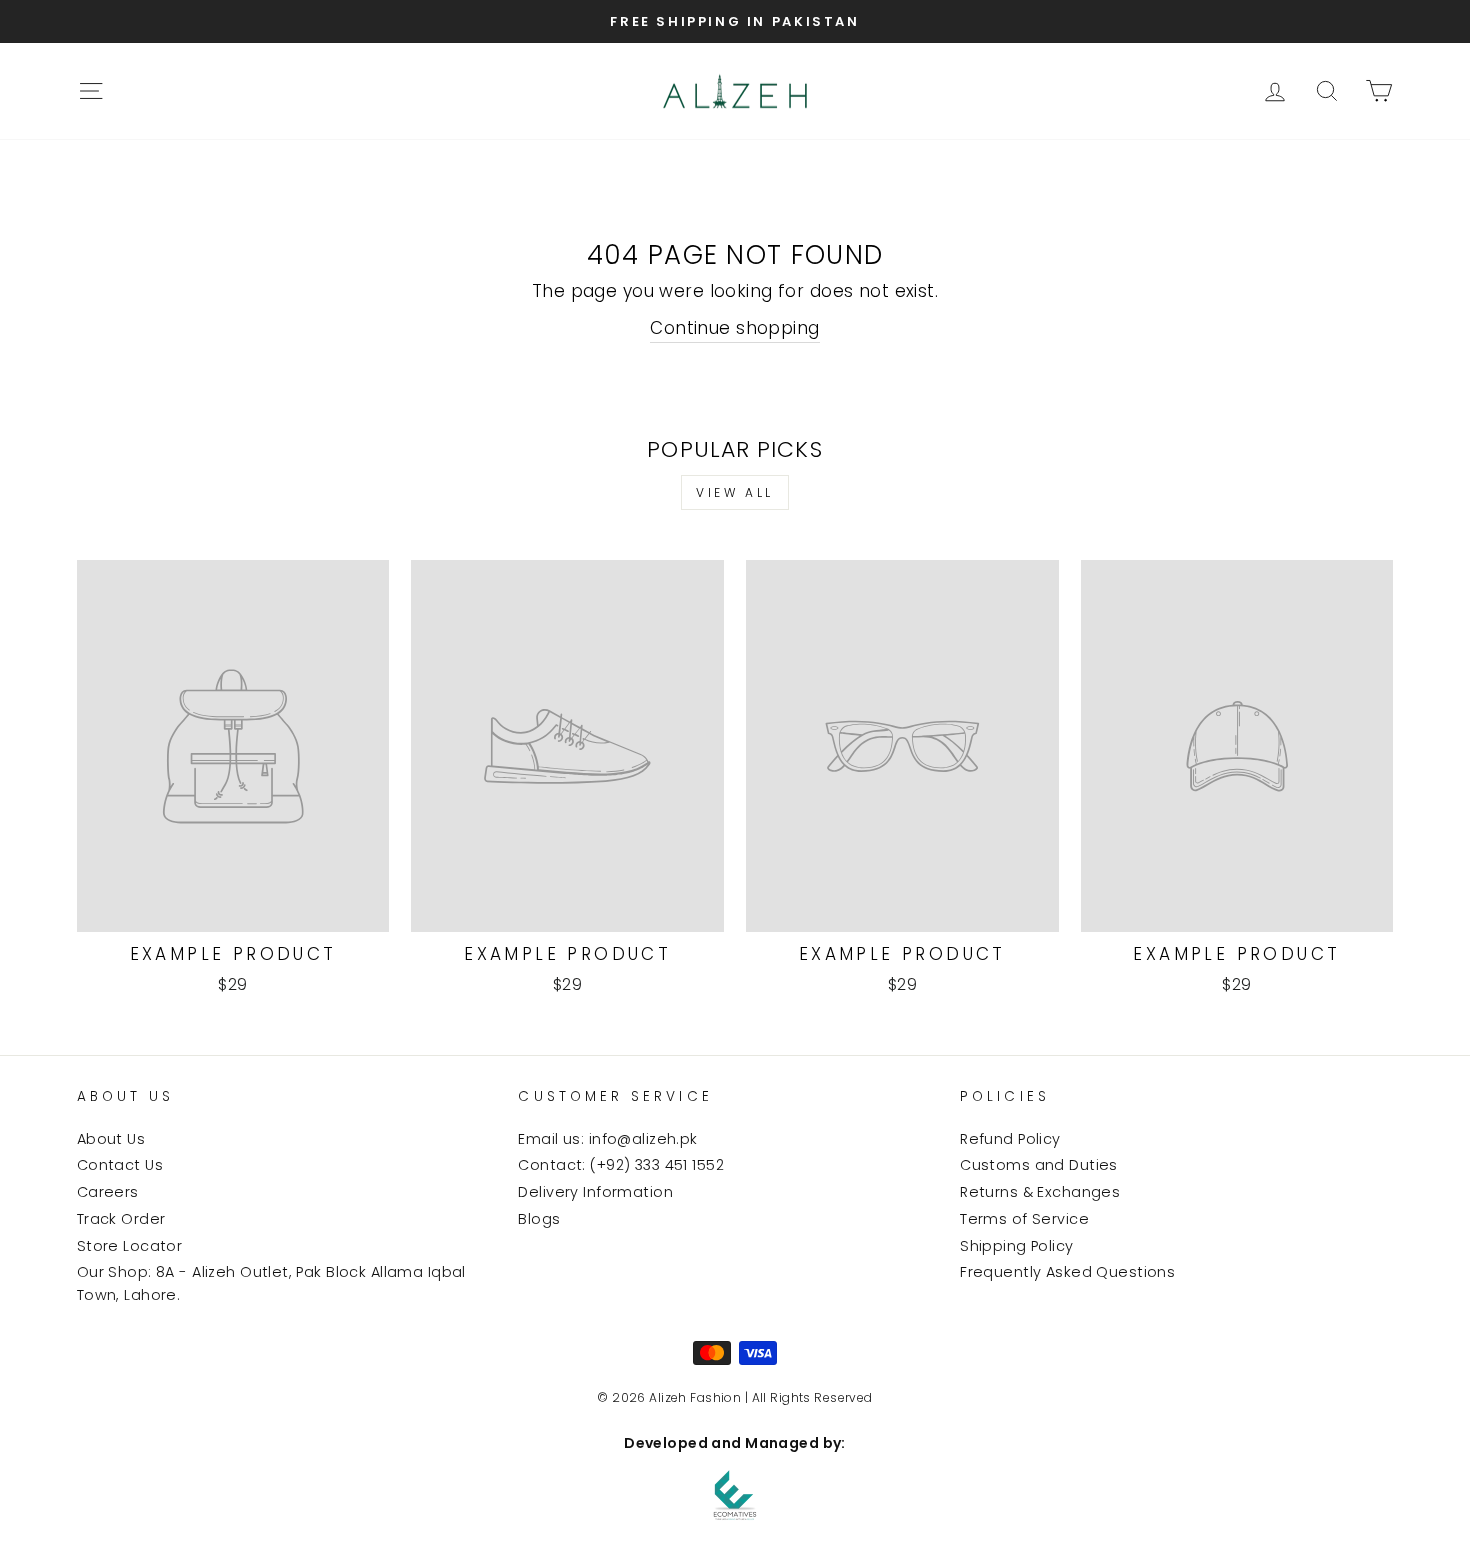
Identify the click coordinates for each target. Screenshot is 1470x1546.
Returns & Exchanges (1040, 1192)
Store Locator (130, 1246)
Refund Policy (1010, 1139)
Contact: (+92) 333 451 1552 (620, 1165)
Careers (108, 1192)
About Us (111, 1139)
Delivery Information (595, 1192)
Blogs (539, 1219)
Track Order (121, 1219)
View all (735, 492)
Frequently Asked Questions (1067, 1272)
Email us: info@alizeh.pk (607, 1139)
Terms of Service (1024, 1219)
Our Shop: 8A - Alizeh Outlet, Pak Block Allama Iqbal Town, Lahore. (271, 1283)
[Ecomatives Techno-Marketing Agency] (735, 1495)
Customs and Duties (1039, 1165)
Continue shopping (734, 328)
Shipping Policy (1016, 1246)
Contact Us (120, 1165)
